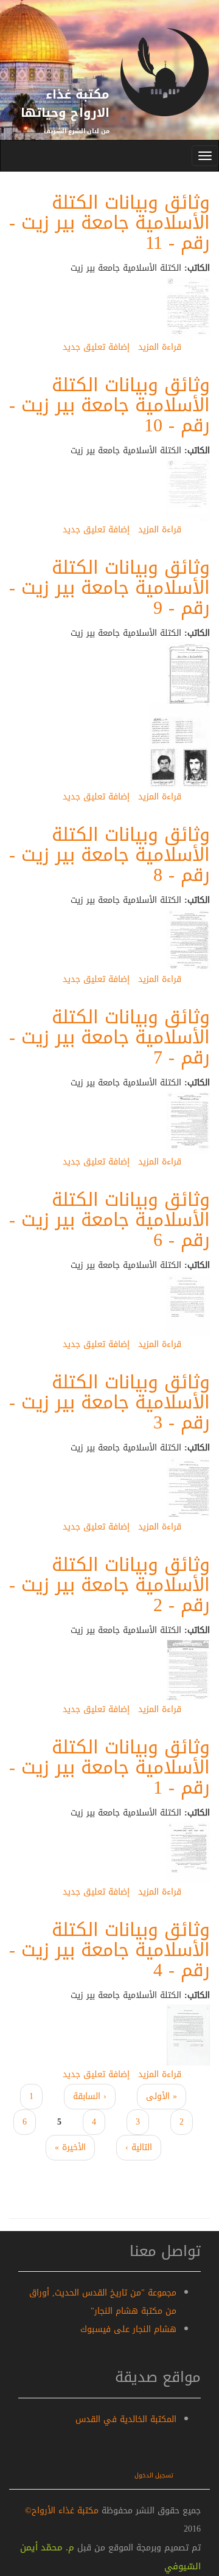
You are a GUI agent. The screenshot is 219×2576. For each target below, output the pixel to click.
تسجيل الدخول (154, 2475)
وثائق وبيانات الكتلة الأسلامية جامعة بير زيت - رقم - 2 (109, 1585)
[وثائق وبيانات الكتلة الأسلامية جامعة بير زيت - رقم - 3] (188, 1488)
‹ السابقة (90, 2096)
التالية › (139, 2147)
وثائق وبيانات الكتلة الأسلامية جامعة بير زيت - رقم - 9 (109, 588)
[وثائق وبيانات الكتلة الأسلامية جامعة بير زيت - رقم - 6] (188, 1306)
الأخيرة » (70, 2147)
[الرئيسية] (164, 84)
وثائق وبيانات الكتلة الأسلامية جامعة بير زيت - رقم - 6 (109, 1220)
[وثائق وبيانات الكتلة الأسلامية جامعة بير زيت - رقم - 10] (188, 491)
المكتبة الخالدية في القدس (126, 2419)
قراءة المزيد (160, 347)
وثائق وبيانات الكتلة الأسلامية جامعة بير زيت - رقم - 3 (109, 1402)
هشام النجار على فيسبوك (128, 2329)
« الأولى (162, 2096)
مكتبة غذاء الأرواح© (62, 2511)
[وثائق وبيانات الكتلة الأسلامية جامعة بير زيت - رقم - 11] (188, 309)
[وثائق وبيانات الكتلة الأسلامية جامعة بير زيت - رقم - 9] (188, 674)
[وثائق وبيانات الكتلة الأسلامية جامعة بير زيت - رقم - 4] (188, 2036)
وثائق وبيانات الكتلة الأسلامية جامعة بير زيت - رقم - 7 (109, 1037)
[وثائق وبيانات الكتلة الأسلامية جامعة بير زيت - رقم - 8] (188, 941)
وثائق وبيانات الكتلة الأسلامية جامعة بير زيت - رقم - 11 (109, 223)
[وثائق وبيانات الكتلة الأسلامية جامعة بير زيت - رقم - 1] (188, 1854)
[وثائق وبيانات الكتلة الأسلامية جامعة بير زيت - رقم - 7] (188, 1123)
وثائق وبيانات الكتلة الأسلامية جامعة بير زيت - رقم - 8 (109, 855)
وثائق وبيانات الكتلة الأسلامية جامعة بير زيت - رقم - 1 (109, 1767)
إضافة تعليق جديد (96, 347)
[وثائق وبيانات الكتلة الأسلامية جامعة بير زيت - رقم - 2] (188, 1671)
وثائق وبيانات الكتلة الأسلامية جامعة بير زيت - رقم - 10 (109, 405)
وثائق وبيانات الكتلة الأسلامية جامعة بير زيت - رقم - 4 (109, 1950)
